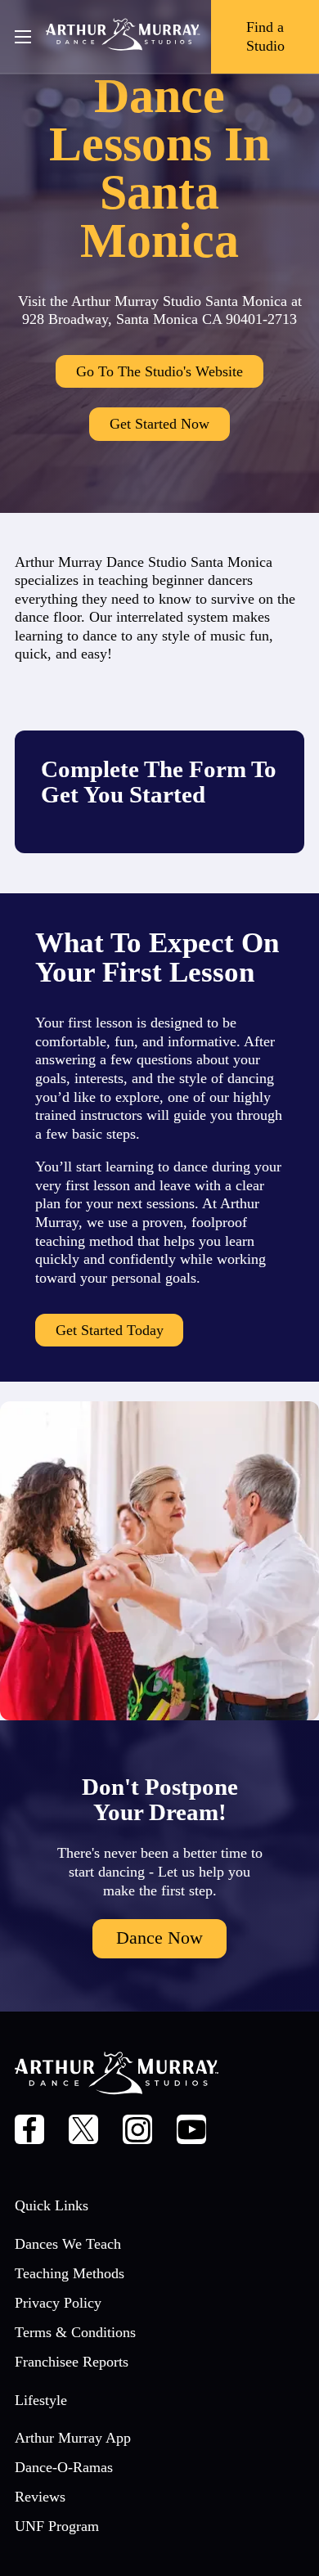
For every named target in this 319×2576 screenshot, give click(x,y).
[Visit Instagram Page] (138, 2132)
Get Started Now (159, 424)
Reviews (40, 2497)
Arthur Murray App (73, 2438)
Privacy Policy (58, 2303)
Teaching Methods (70, 2273)
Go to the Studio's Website (159, 371)
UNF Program (57, 2526)
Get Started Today (110, 1330)
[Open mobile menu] (23, 37)
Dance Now (159, 1938)
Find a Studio (265, 36)
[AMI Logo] (123, 37)
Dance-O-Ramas (64, 2467)
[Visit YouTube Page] (192, 2132)
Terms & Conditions (75, 2332)
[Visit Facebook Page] (30, 2132)
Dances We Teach (68, 2244)
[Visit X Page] (84, 2132)
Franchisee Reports (72, 2362)
